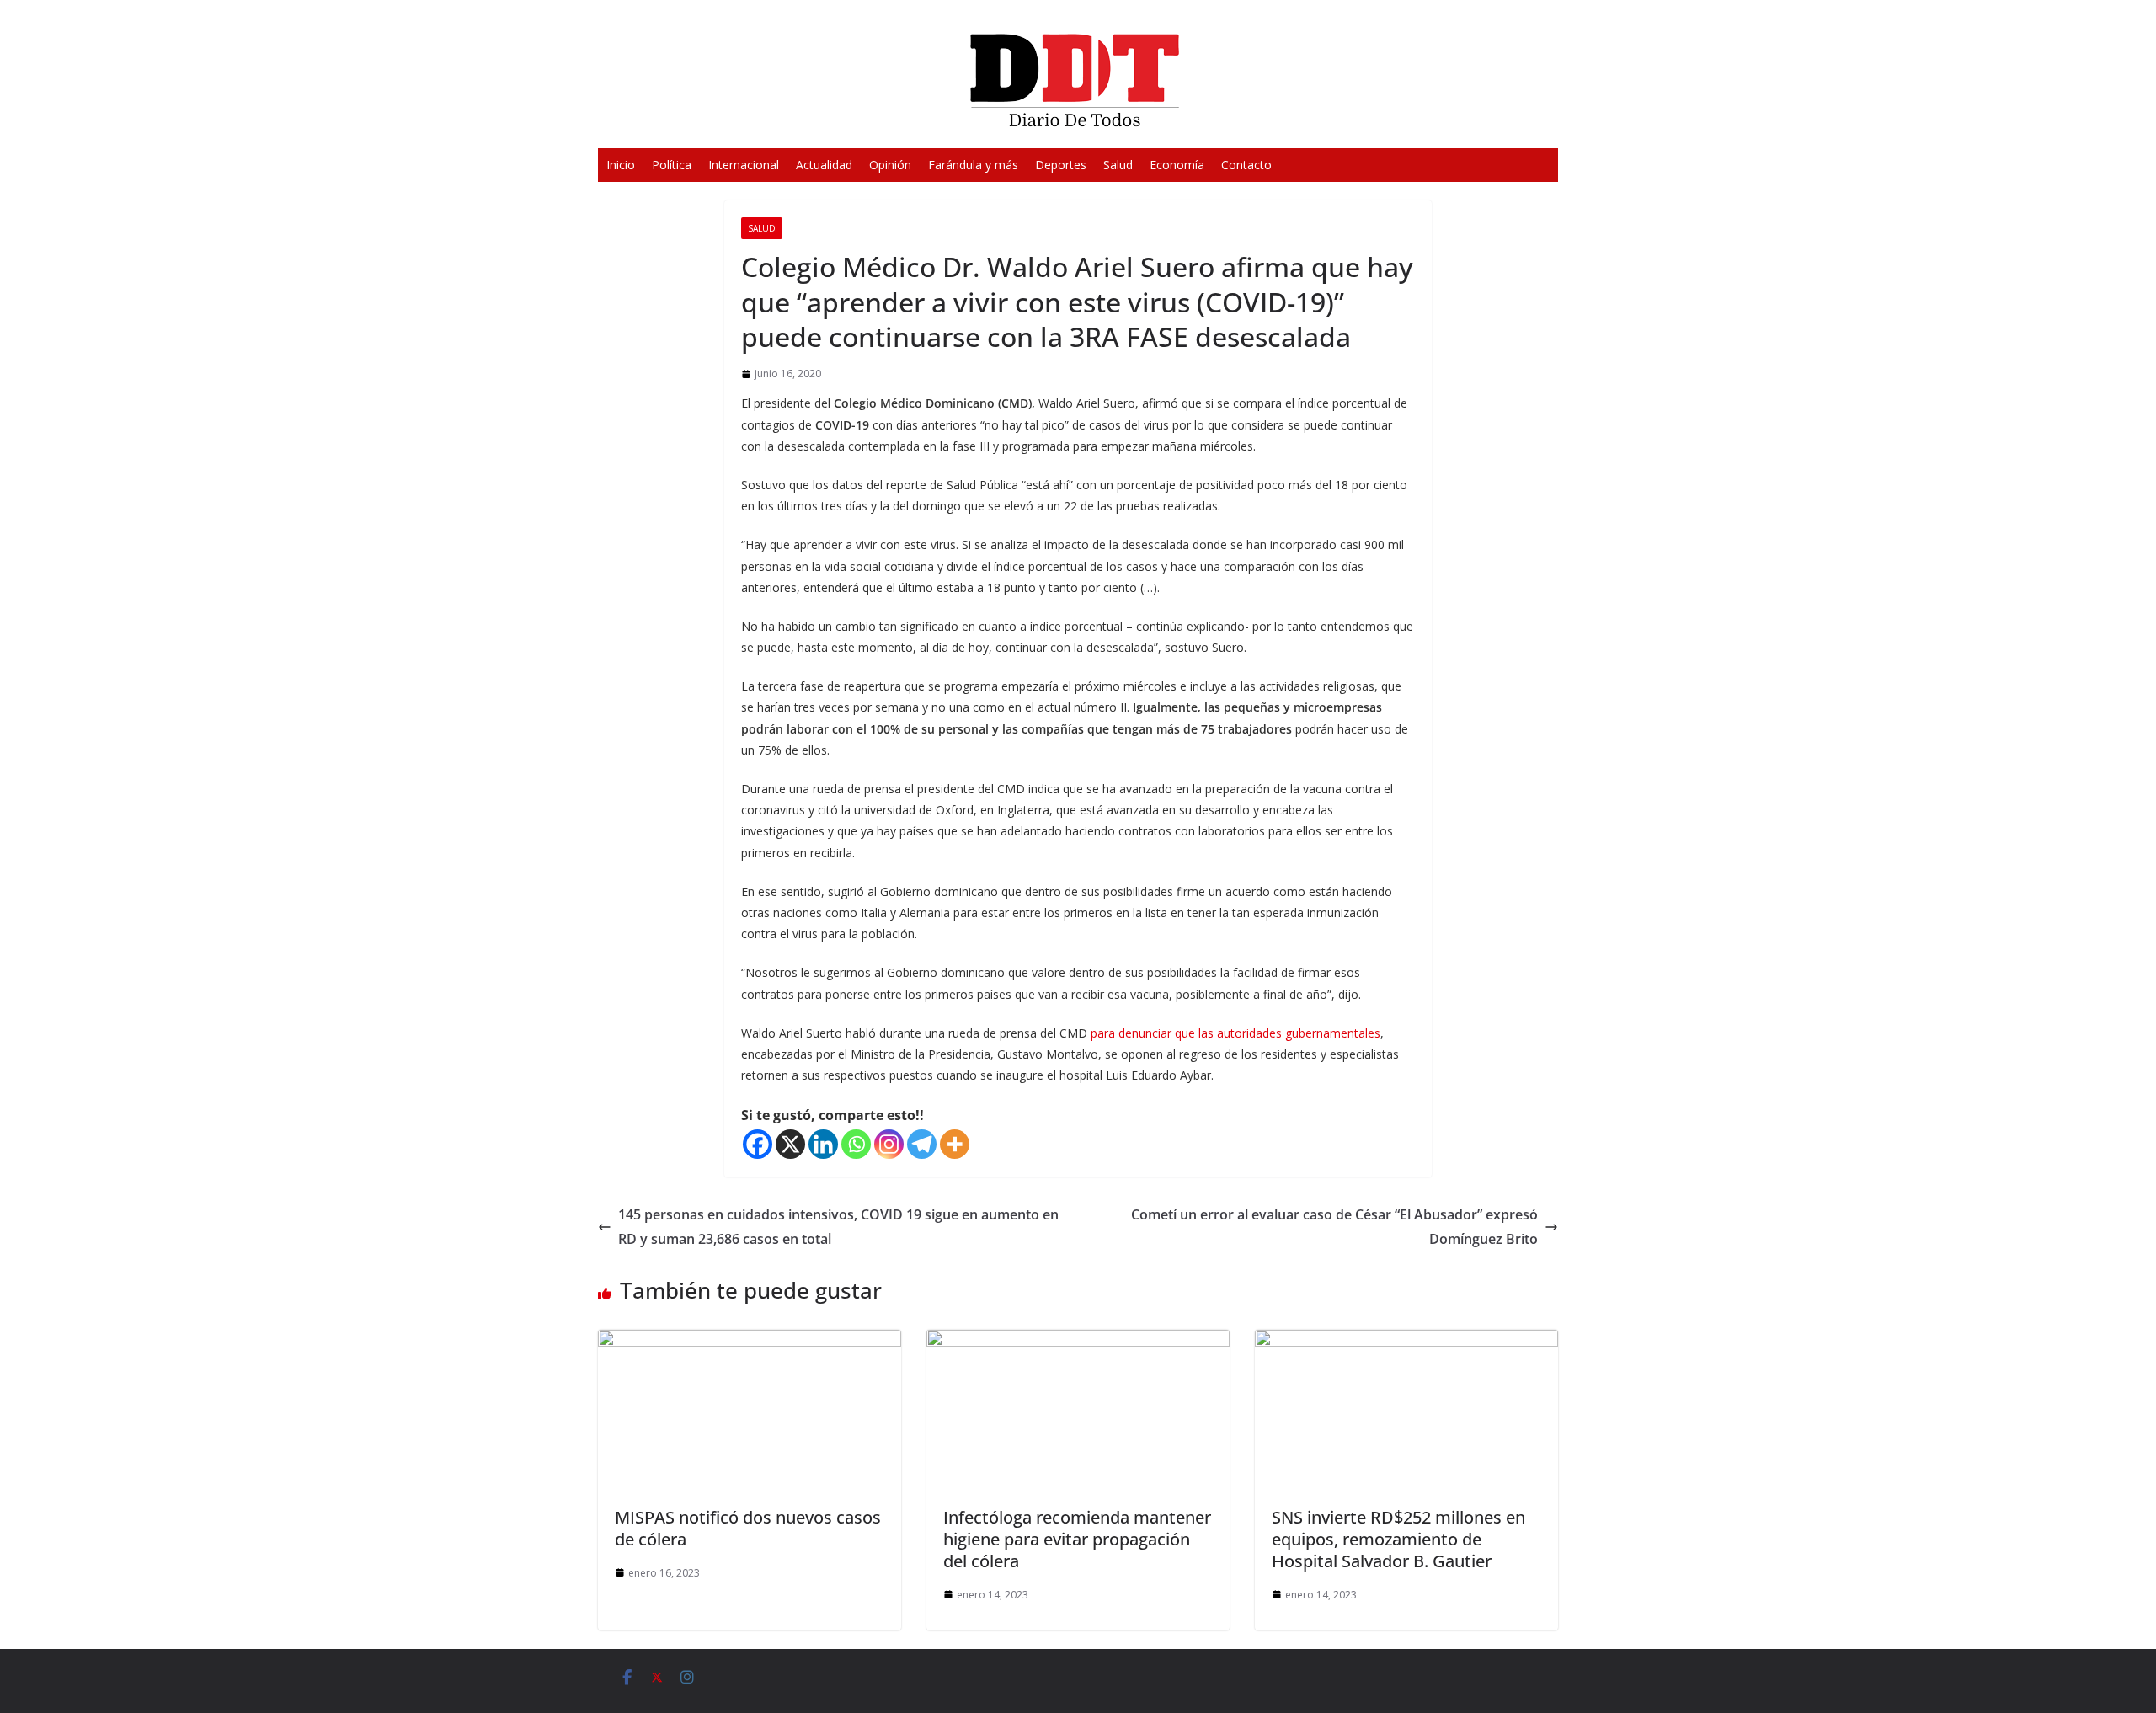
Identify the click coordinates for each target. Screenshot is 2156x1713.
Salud (1118, 165)
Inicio (621, 165)
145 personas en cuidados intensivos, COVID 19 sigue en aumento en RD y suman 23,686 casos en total (838, 1227)
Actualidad (824, 165)
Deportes (1061, 165)
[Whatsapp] (856, 1144)
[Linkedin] (823, 1144)
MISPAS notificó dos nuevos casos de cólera (748, 1528)
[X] (790, 1144)
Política (672, 165)
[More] (955, 1144)
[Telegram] (922, 1144)
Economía (1177, 165)
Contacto (1246, 165)
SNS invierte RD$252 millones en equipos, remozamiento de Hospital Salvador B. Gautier (1398, 1539)
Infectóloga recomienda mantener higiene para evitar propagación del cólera (1077, 1539)
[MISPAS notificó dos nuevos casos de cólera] (750, 1342)
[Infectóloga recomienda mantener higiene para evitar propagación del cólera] (1078, 1342)
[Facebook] (758, 1144)
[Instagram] (889, 1144)
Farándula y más (973, 165)
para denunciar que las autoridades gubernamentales (1234, 1033)
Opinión (890, 165)
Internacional (744, 165)
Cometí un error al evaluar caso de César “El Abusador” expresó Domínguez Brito (1334, 1227)
